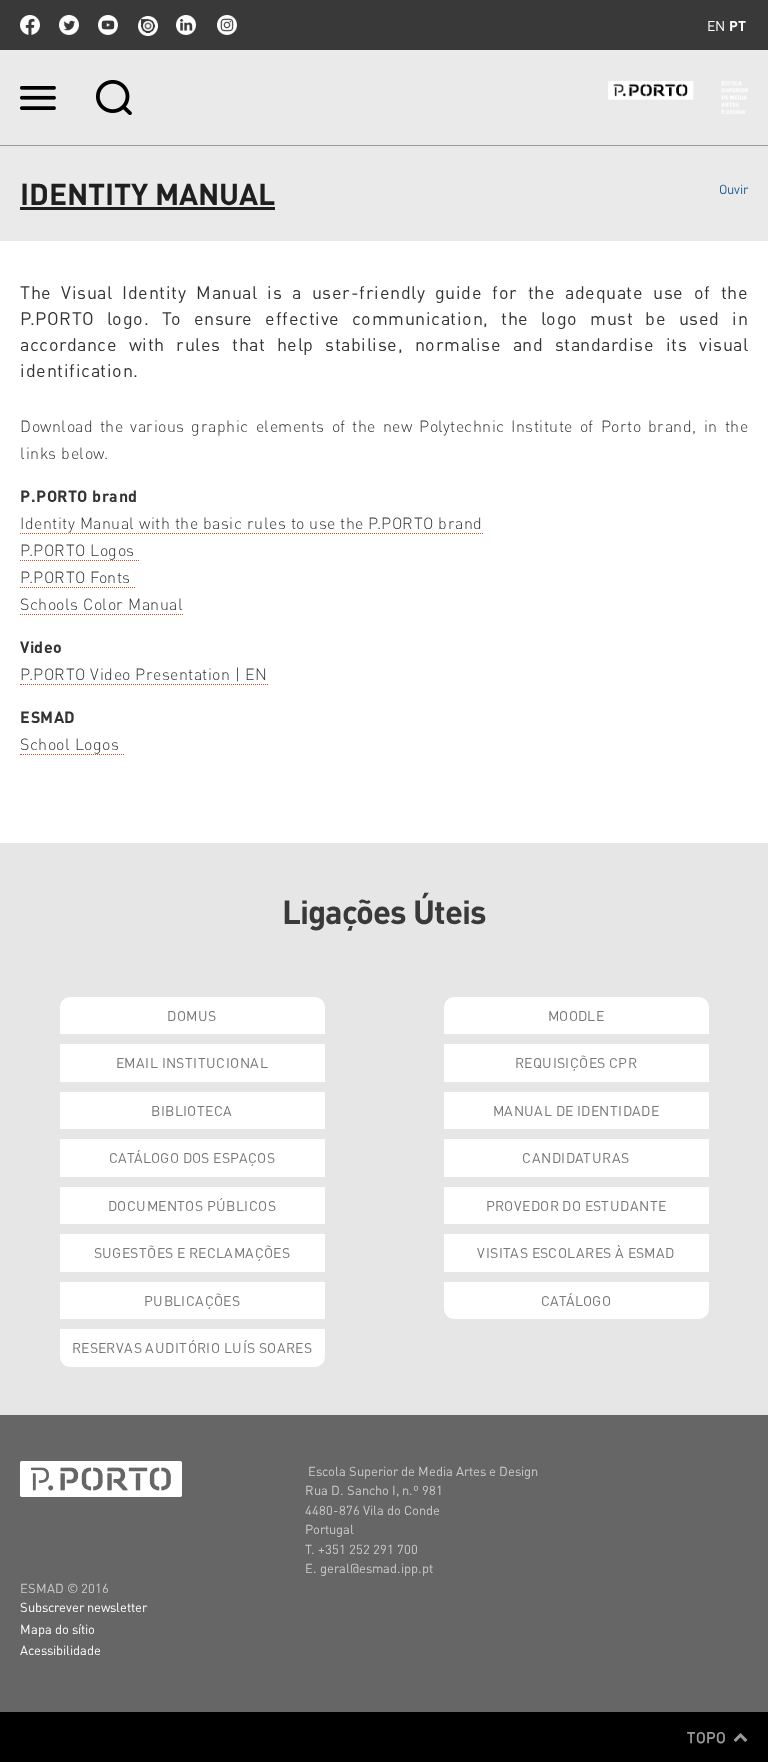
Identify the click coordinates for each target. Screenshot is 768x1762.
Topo (708, 1737)
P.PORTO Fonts (77, 576)
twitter (69, 25)
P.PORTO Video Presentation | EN (144, 673)
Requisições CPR (576, 1062)
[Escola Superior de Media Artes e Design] (678, 97)
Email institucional (192, 1062)
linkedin (186, 25)
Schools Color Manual (101, 603)
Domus (191, 1015)
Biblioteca (191, 1110)
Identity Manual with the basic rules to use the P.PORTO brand (251, 522)
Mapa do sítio (57, 1628)
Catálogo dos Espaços (192, 1157)
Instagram (225, 25)
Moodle (576, 1015)
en (716, 25)
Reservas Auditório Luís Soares (192, 1347)
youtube (108, 25)
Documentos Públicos (192, 1205)
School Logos (72, 743)
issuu (147, 25)
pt (737, 25)
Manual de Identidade (576, 1110)
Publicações (192, 1300)
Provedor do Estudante (576, 1205)
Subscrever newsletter (83, 1606)
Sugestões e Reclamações (192, 1252)
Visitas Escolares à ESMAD (576, 1252)
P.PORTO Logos (79, 549)
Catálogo (576, 1300)
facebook (30, 25)
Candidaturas (575, 1157)
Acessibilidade (60, 1649)
